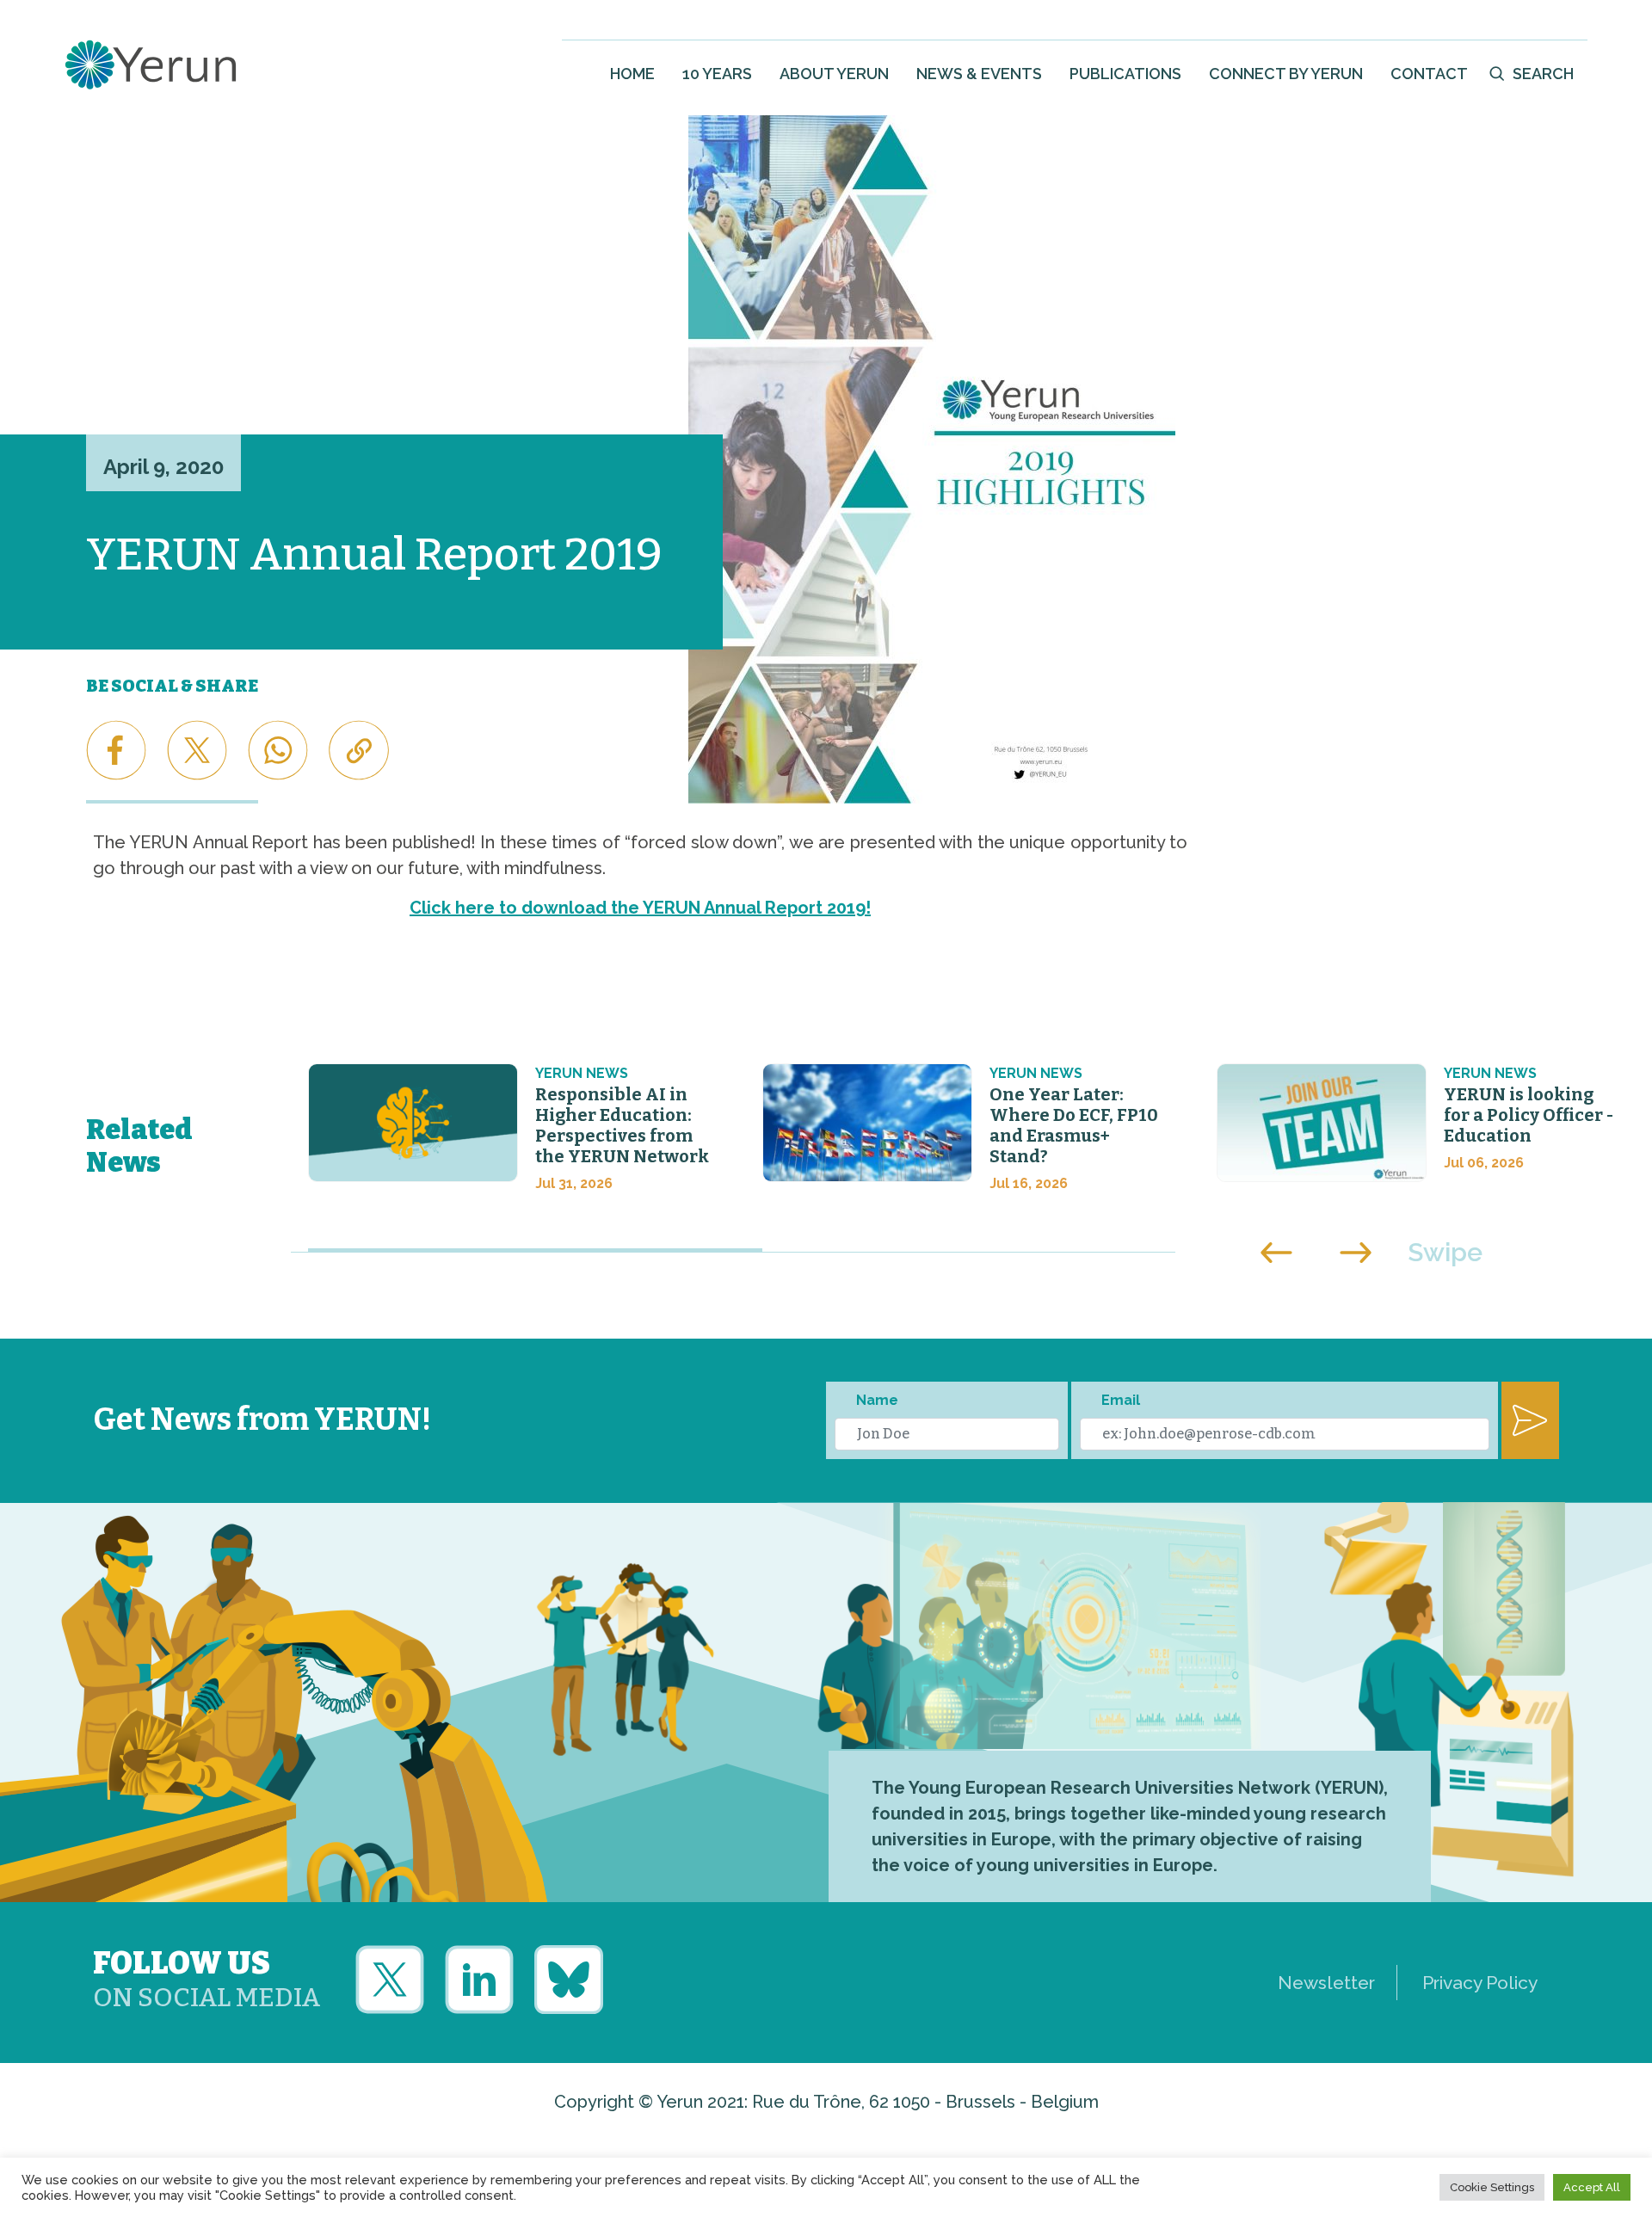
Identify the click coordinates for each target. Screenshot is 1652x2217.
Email (1121, 1400)
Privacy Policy (1480, 1983)
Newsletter (1326, 1983)
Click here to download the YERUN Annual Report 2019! (640, 908)
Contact (1429, 74)
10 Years (717, 74)
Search (1543, 74)
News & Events (979, 74)
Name (877, 1400)
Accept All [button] (1592, 2187)
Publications (1125, 74)
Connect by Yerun (1286, 74)
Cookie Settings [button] (1492, 2187)
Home (632, 74)
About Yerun (834, 74)
